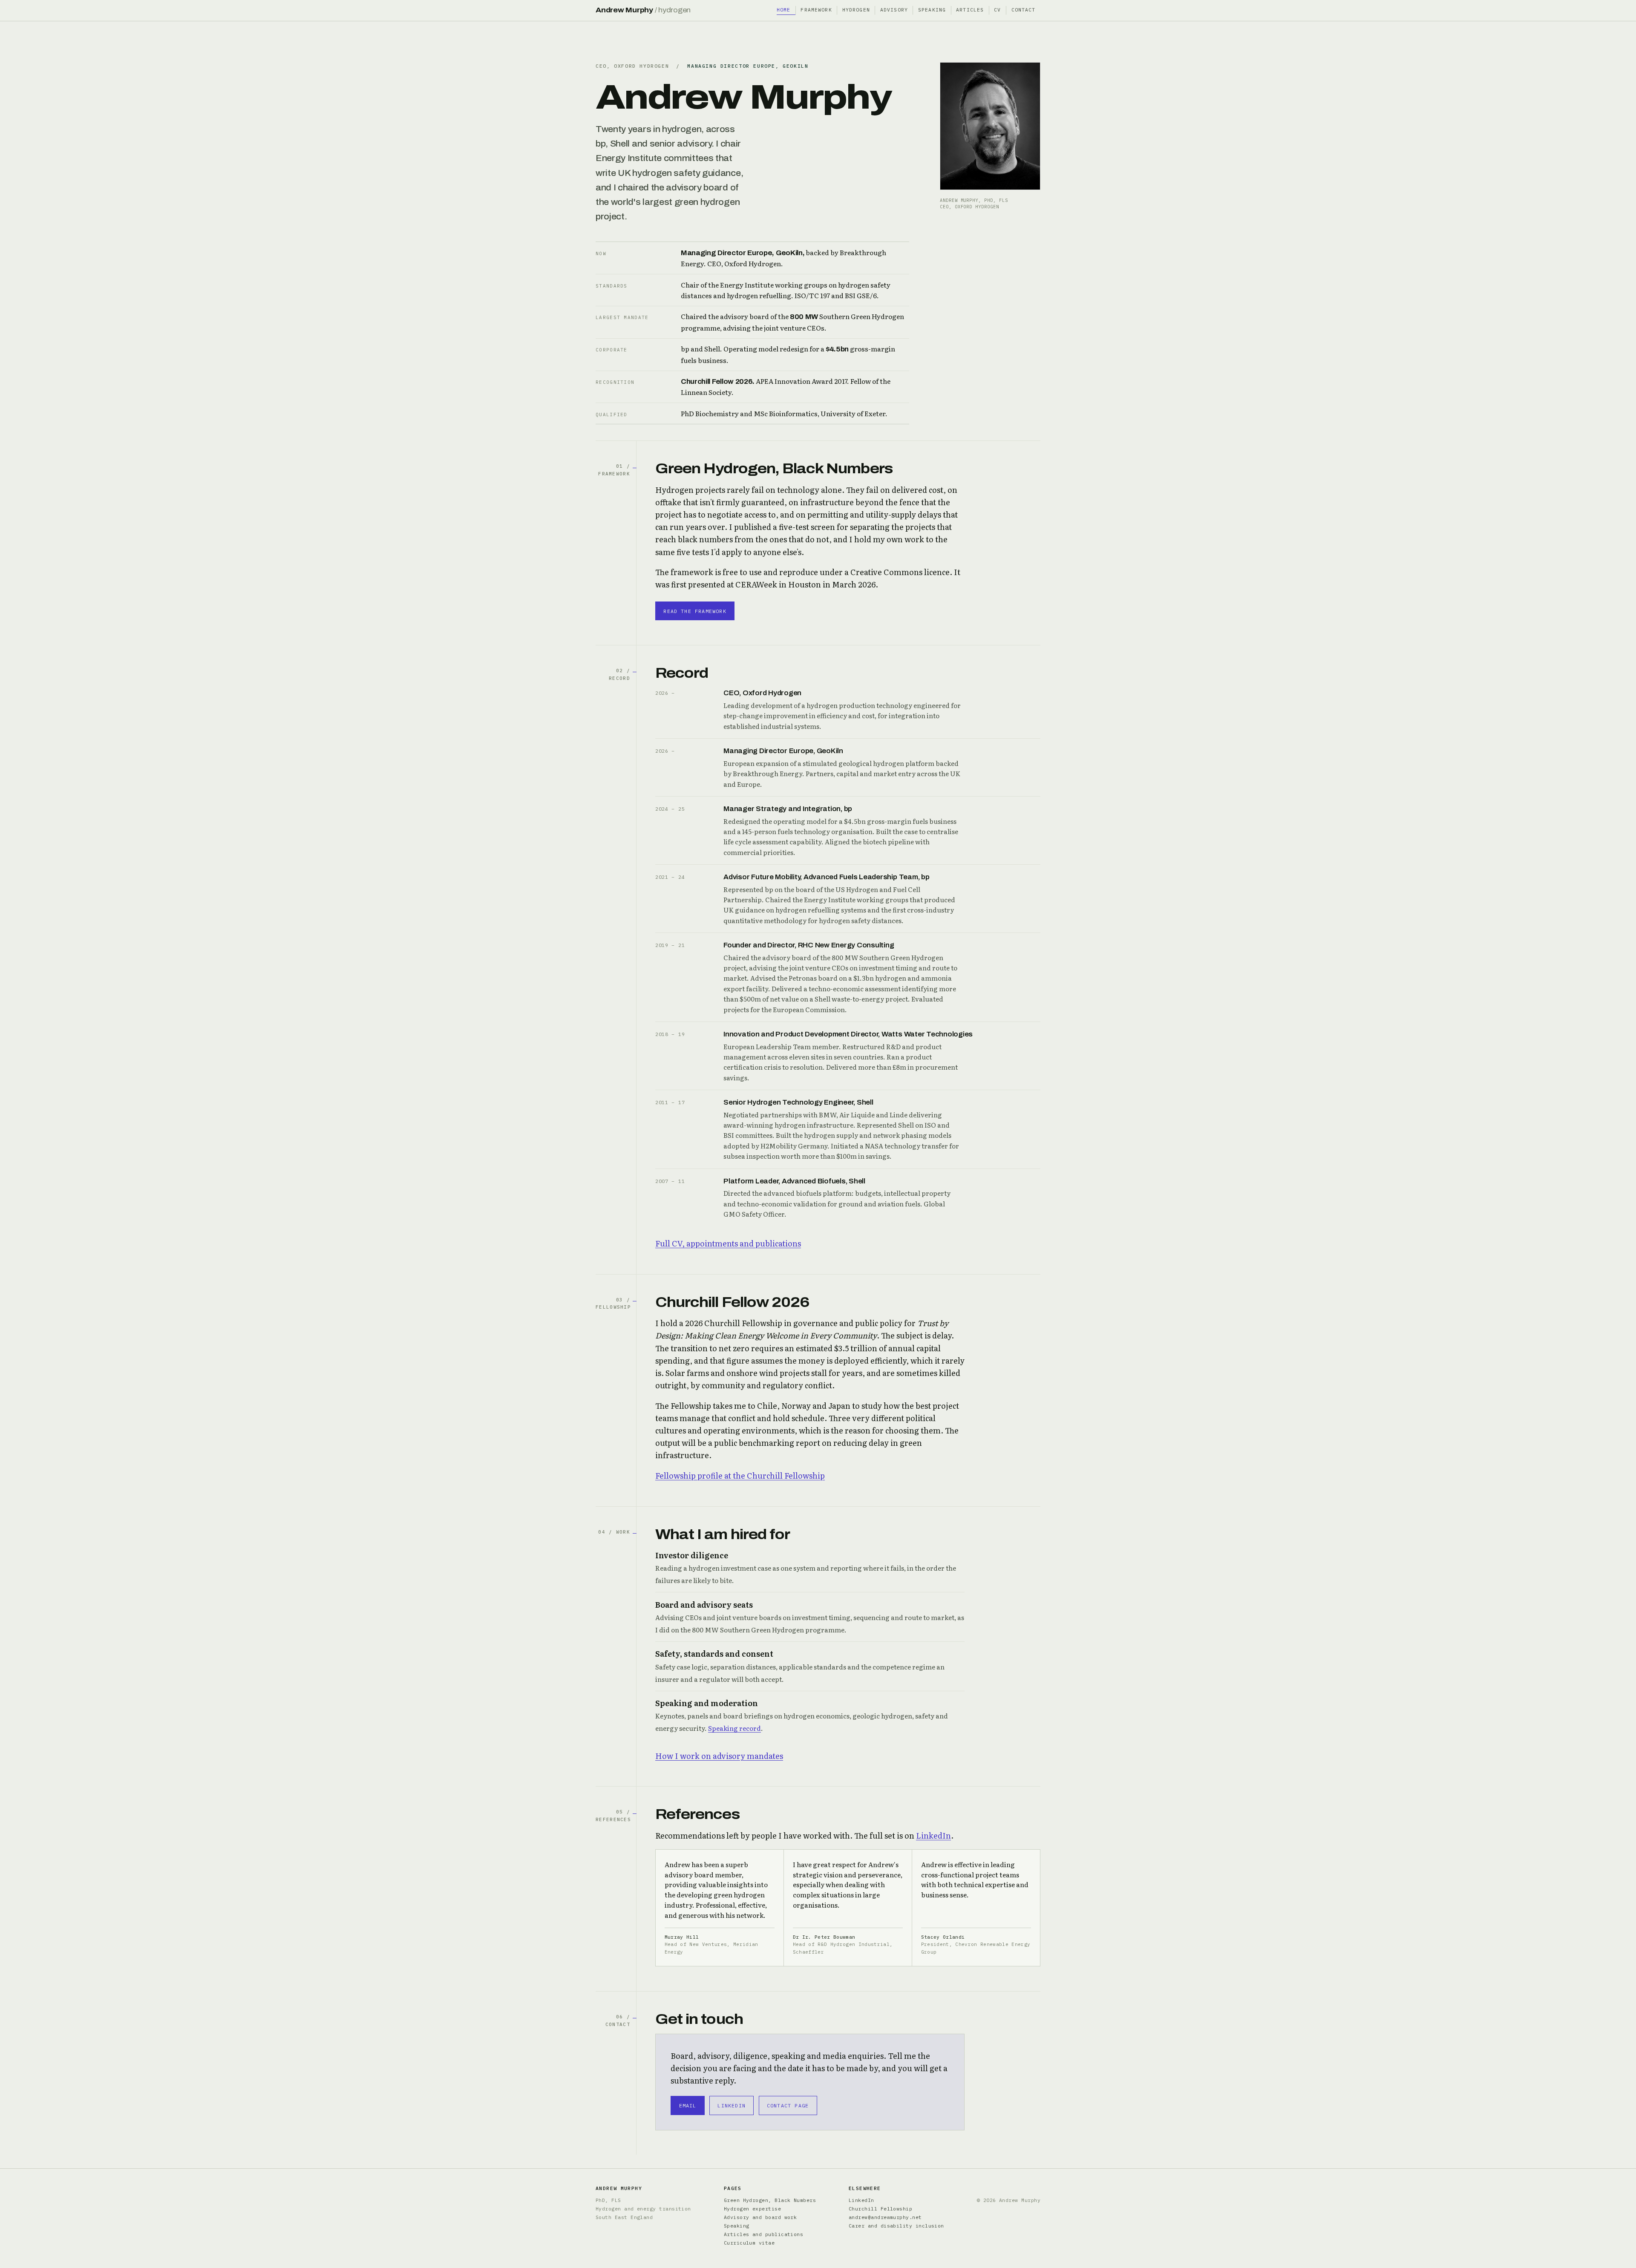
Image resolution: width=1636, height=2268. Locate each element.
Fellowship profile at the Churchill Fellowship (740, 1475)
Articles (970, 10)
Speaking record (734, 1728)
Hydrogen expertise (752, 2209)
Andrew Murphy (643, 10)
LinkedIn (933, 1835)
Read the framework (695, 611)
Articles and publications (764, 2234)
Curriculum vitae (749, 2243)
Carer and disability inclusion (896, 2226)
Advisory (894, 10)
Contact (1024, 10)
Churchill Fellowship (880, 2209)
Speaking (932, 10)
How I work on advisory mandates (719, 1756)
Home (784, 10)
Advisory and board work (760, 2217)
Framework (816, 10)
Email (688, 2105)
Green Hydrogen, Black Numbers (770, 2200)
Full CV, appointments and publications (728, 1243)
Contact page (788, 2105)
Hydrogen (856, 10)
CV (997, 10)
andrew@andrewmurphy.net (885, 2217)
